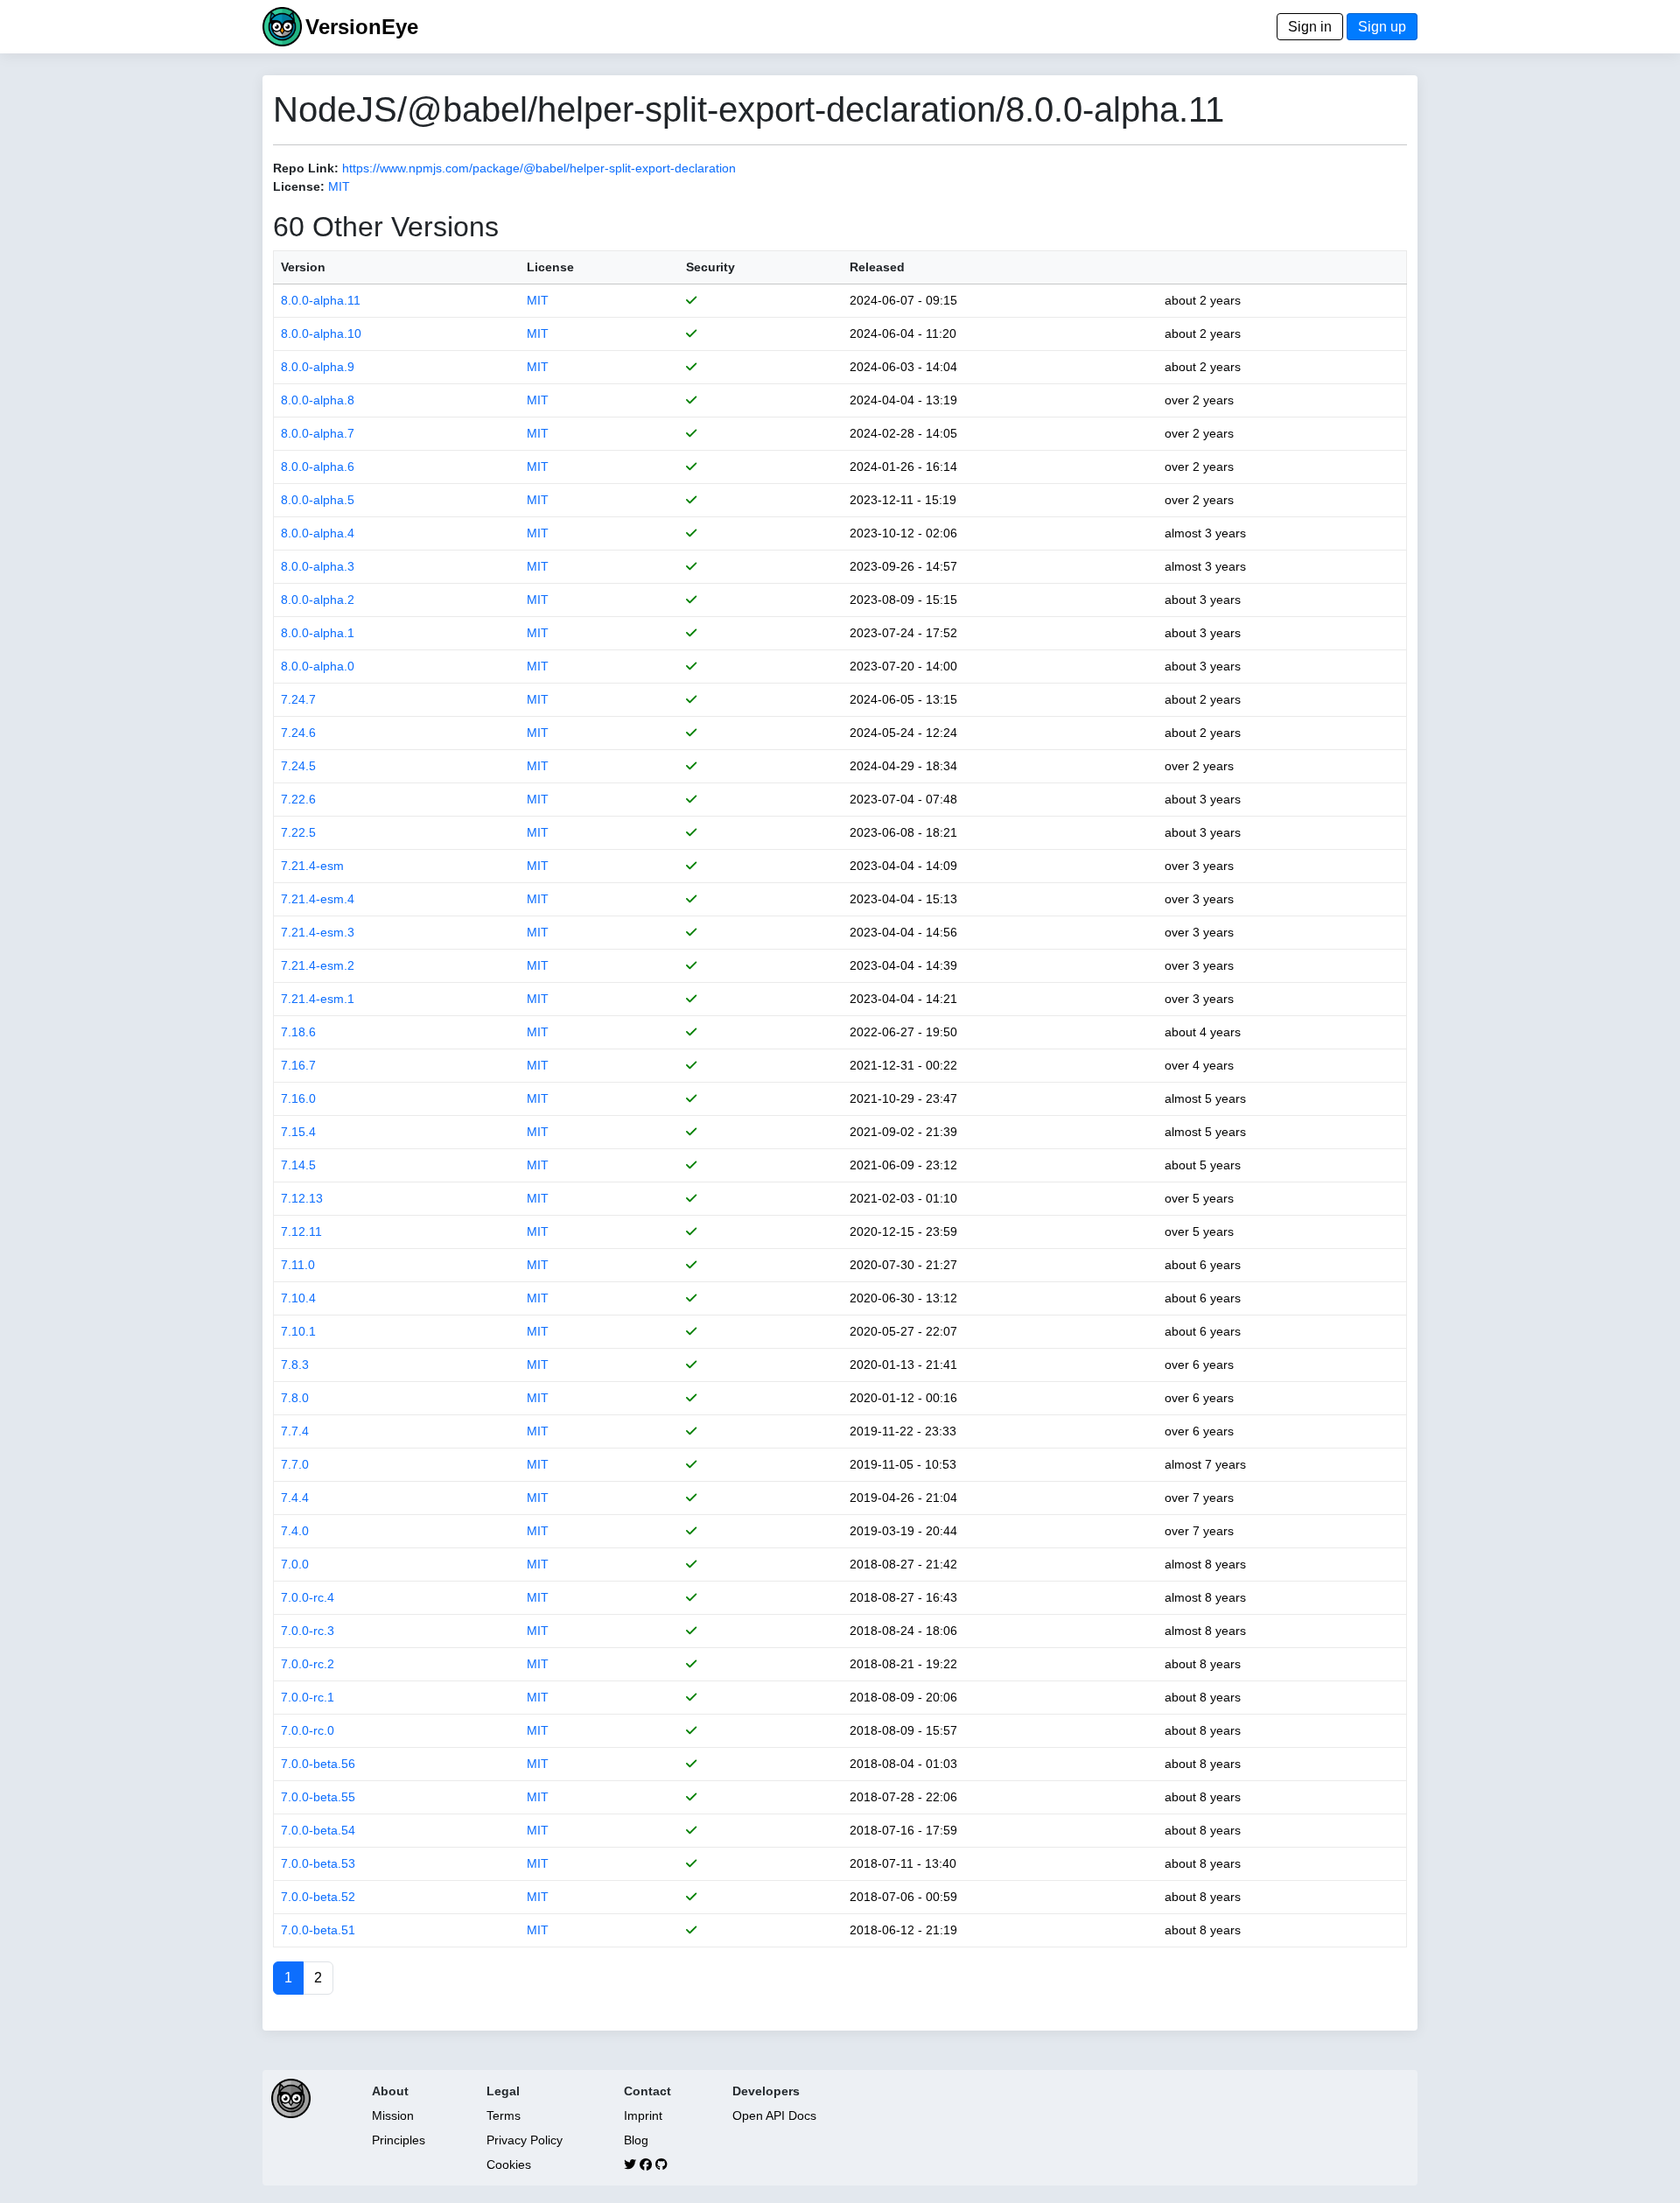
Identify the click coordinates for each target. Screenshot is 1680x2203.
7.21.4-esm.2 (318, 965)
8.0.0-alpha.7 (318, 433)
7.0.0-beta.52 (318, 1897)
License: (299, 186)
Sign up (1382, 27)
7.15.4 (298, 1132)
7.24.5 (298, 766)
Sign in (1310, 27)
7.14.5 (298, 1165)
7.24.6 (298, 733)
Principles (399, 2140)
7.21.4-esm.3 (318, 932)
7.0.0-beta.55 (318, 1797)
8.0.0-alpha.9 (318, 367)
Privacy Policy (525, 2140)
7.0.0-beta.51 (318, 1930)
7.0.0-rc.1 (308, 1697)
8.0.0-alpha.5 (318, 500)
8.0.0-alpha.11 (321, 300)
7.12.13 (302, 1198)
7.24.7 (298, 699)
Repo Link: (306, 168)
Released (877, 267)
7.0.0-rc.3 (308, 1631)
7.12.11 (301, 1231)
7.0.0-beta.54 (318, 1830)
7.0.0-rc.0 (308, 1730)
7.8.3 (295, 1365)
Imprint (643, 2115)
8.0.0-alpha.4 (318, 533)
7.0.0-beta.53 (318, 1863)
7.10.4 (298, 1298)
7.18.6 (298, 1032)
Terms (504, 2115)
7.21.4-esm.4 (318, 899)
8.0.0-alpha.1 (318, 633)
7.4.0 (295, 1531)
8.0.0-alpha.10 (321, 333)
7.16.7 (298, 1065)
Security (710, 267)
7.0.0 (295, 1564)
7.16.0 (298, 1098)
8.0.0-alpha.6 (318, 467)
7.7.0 (295, 1464)
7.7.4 (295, 1431)
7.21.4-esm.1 (318, 999)
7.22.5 (298, 832)
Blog (636, 2140)
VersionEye (362, 27)
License (550, 267)
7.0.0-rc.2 (308, 1664)
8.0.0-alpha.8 (318, 400)
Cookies (509, 2164)
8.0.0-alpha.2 (318, 600)
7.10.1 (298, 1331)
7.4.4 (295, 1498)
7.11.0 (298, 1265)
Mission (393, 2115)
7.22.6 (298, 799)
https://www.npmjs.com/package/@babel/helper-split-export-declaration (539, 168)
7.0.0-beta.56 (318, 1764)
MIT (339, 186)
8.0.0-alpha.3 (318, 566)
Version (303, 267)
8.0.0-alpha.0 (318, 666)
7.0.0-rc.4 (308, 1597)
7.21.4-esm (312, 866)
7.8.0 (295, 1398)
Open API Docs (774, 2115)
